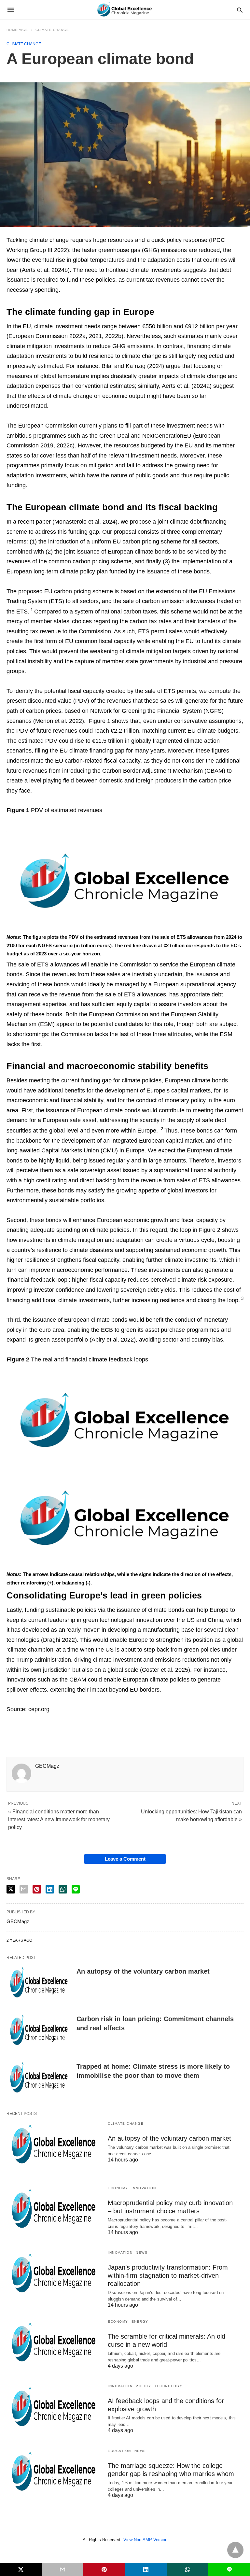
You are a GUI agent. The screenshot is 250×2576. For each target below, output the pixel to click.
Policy (143, 2386)
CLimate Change (52, 30)
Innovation (144, 2188)
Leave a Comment (125, 1859)
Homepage (17, 30)
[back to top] (235, 2550)
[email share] (24, 1889)
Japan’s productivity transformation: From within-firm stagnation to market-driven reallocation (168, 2275)
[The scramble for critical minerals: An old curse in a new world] (54, 2343)
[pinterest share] (37, 1889)
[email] (62, 2569)
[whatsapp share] (63, 1889)
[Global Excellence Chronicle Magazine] (125, 10)
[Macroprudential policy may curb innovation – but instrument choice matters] (54, 2210)
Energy (140, 2322)
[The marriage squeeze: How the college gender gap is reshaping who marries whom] (54, 2472)
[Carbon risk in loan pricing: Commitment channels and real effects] (39, 2031)
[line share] (76, 1889)
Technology (168, 2386)
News (142, 2252)
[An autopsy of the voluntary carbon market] (39, 1983)
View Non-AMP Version (145, 2540)
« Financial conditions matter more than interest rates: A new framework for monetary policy (59, 1819)
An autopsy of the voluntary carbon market (143, 1971)
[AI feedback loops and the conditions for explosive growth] (54, 2408)
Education (119, 2451)
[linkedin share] (50, 1889)
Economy (118, 2188)
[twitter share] (11, 1889)
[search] (240, 10)
